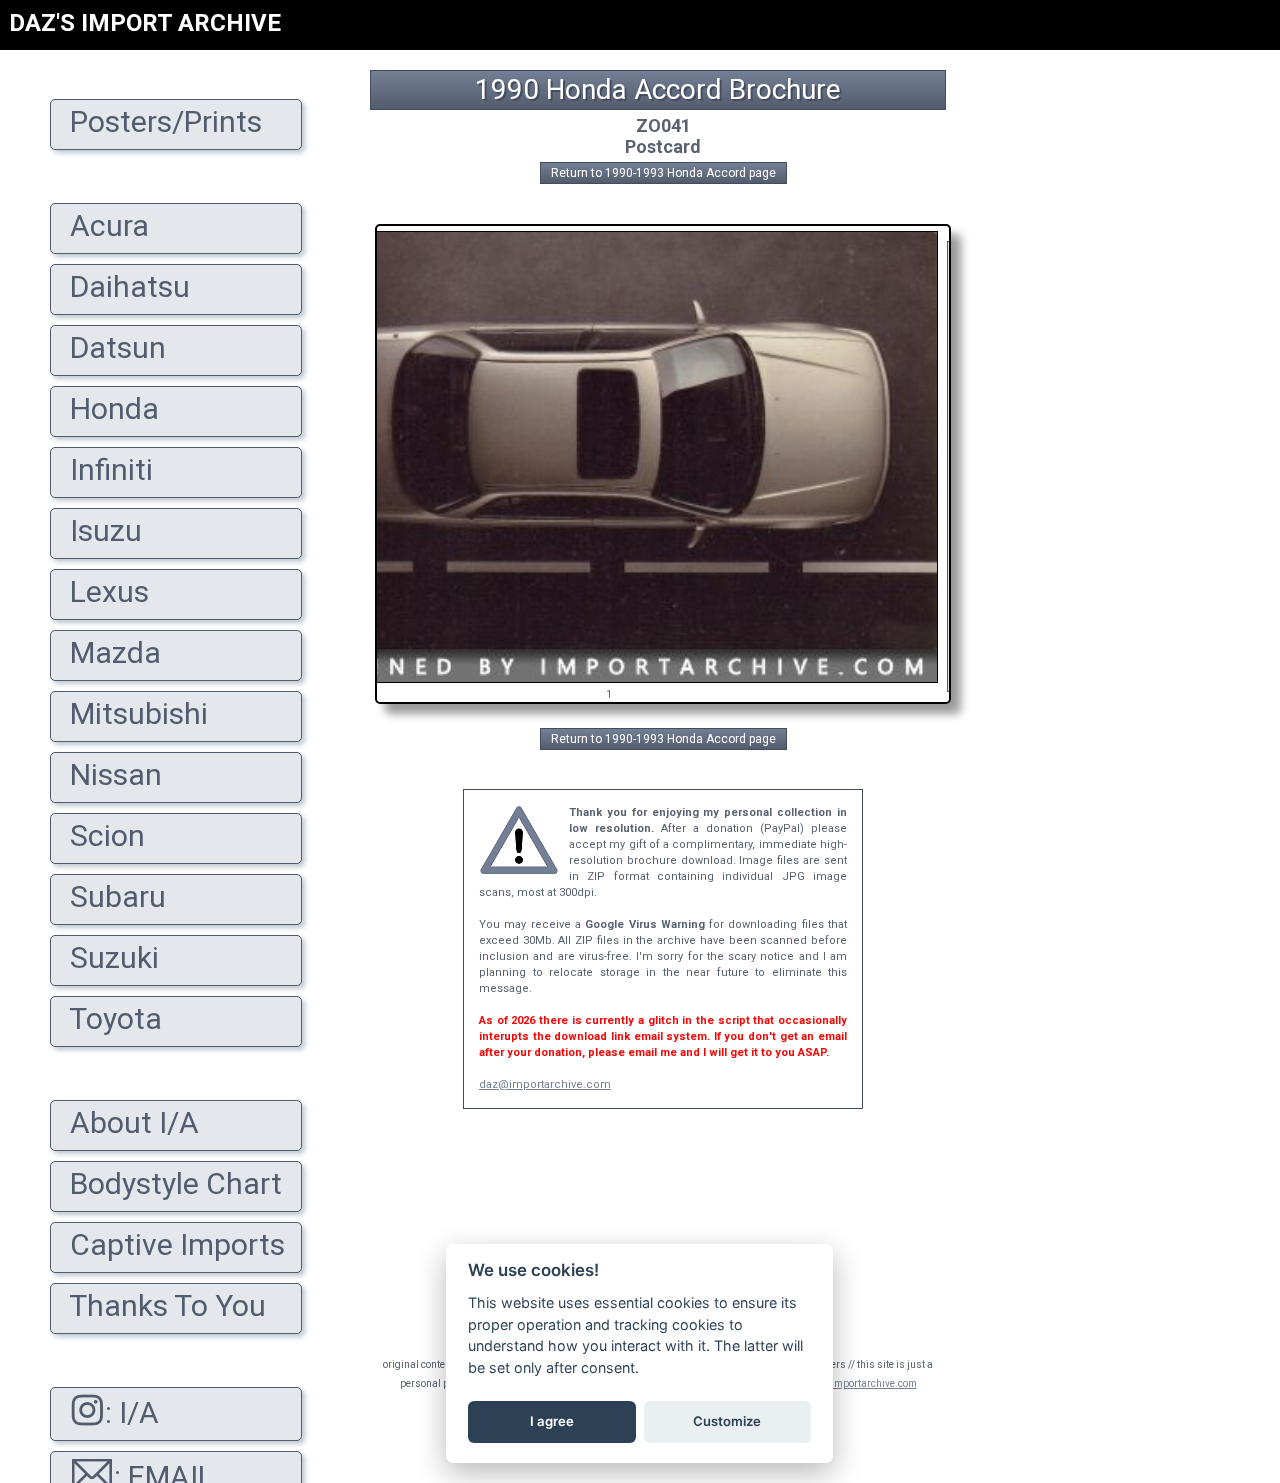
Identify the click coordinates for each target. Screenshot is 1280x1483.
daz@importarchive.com (545, 1084)
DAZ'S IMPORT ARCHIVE (145, 23)
